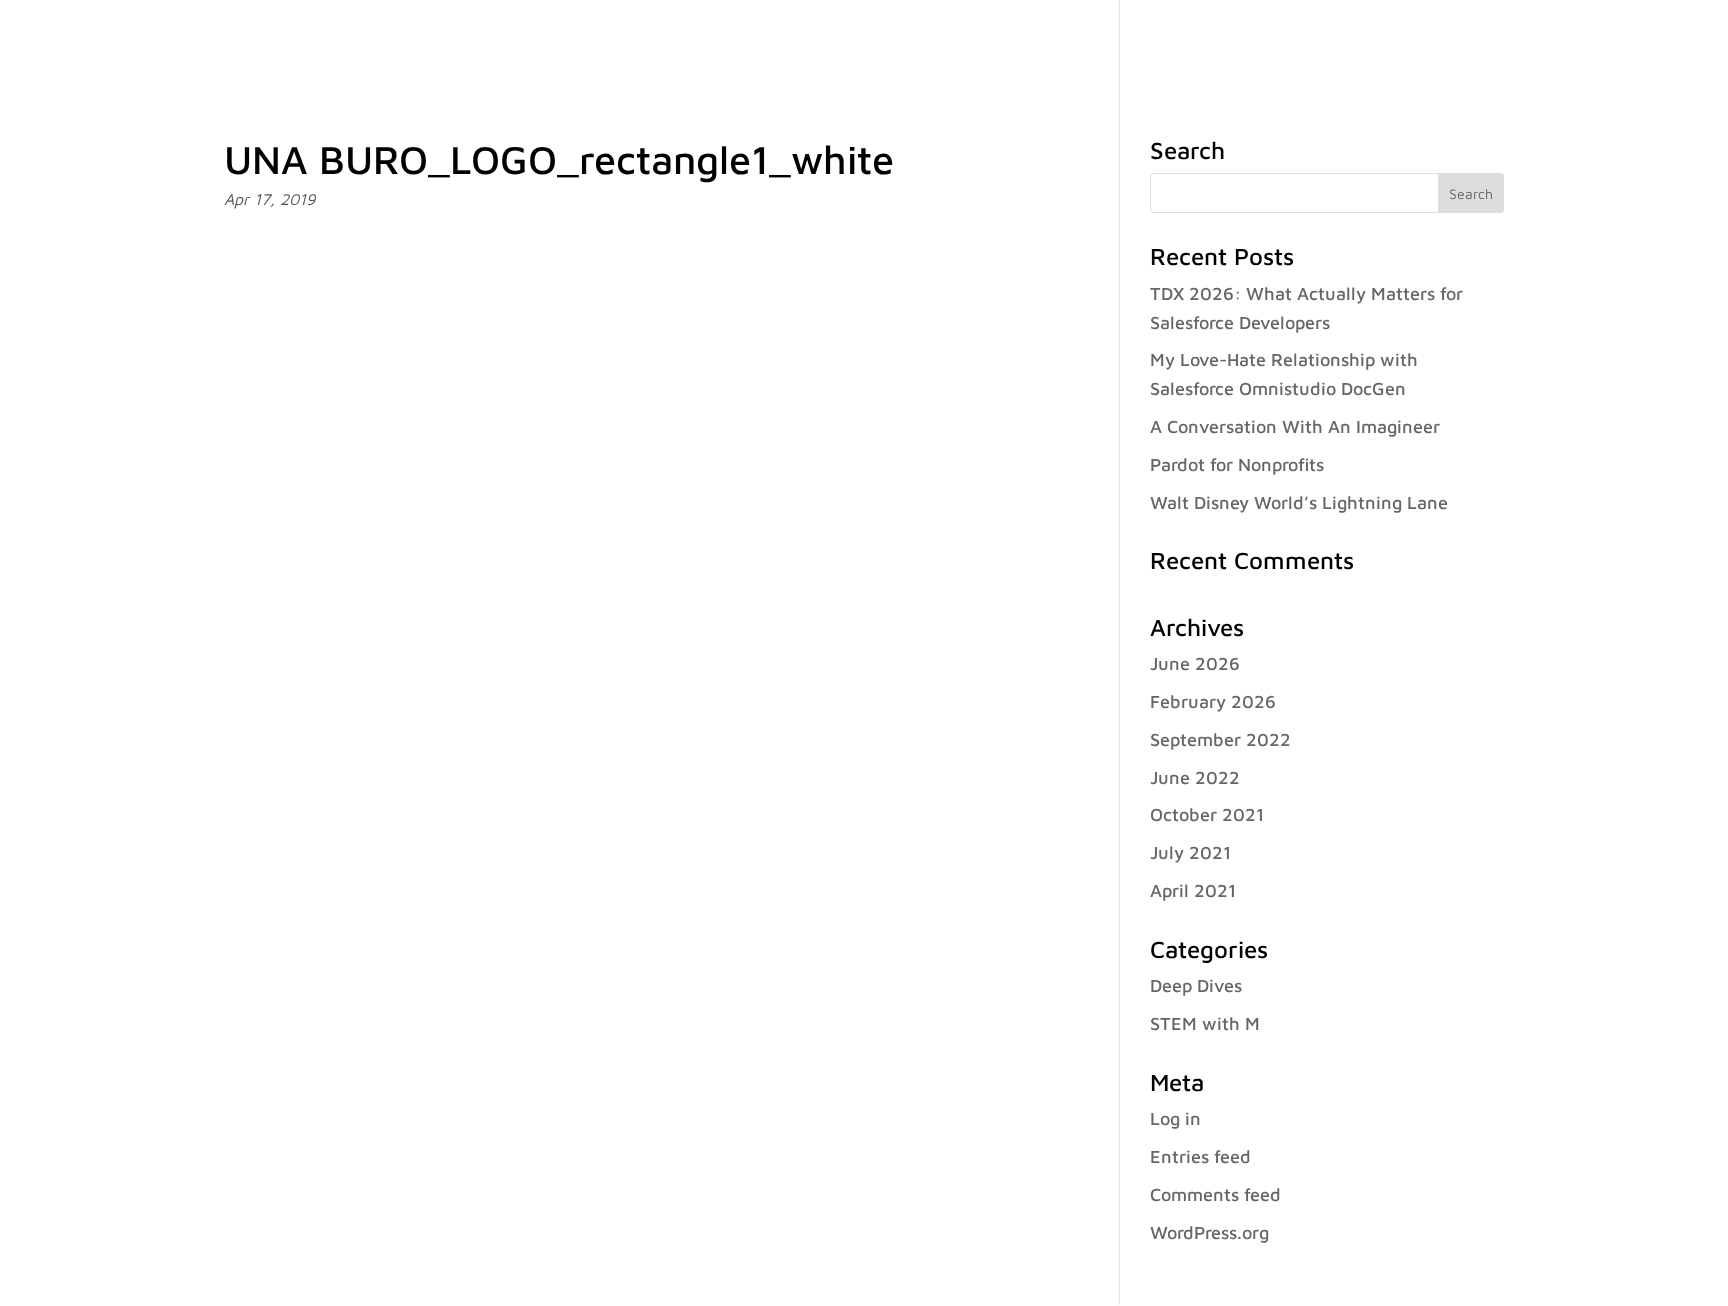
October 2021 (1207, 814)
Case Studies (1328, 41)
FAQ (1504, 41)
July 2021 (1190, 852)
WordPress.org (1209, 1232)
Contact (1576, 41)
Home (1022, 41)
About (1093, 41)
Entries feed (1200, 1156)
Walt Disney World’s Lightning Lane (1299, 502)
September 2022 (1220, 739)
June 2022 (1195, 777)
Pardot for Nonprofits (1237, 464)
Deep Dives (1196, 985)
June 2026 (1195, 663)
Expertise (1198, 41)
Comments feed (1215, 1194)
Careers (1432, 41)
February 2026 (1213, 701)
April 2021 (1193, 890)
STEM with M (1205, 1023)
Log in (1175, 1118)
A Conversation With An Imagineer (1295, 426)
